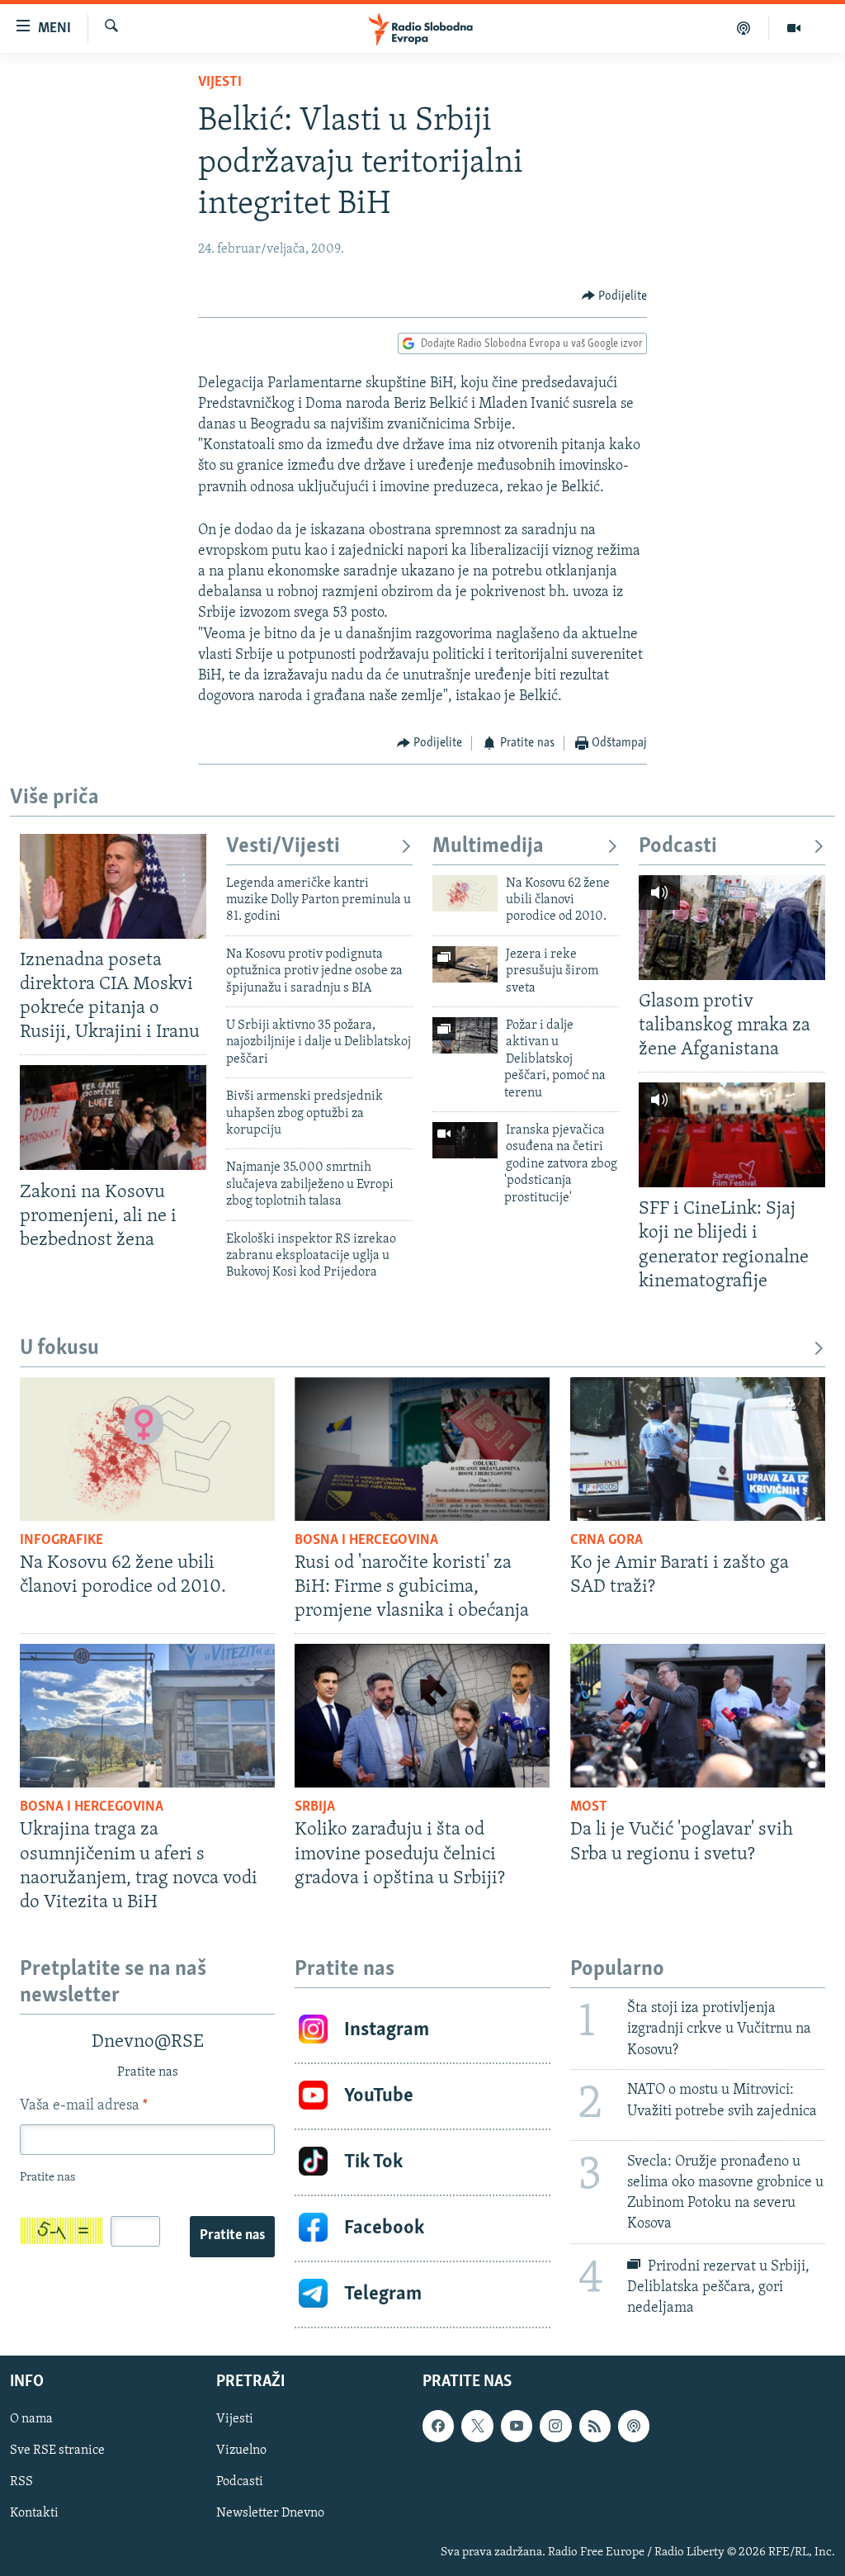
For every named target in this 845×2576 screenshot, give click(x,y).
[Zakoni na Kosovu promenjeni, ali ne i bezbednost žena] (113, 1118)
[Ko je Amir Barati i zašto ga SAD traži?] (698, 1449)
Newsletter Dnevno (270, 2513)
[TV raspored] (634, 2426)
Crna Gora (607, 1541)
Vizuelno (241, 2451)
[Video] (794, 28)
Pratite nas (232, 2236)
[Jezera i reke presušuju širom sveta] (465, 964)
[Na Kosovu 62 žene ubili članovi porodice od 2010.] (465, 893)
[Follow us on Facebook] (438, 2426)
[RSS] (595, 2426)
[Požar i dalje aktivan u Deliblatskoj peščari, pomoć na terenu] (465, 1035)
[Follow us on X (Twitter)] (477, 2426)
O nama (31, 2419)
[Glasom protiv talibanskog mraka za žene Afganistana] (732, 928)
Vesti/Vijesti (283, 847)
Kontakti (34, 2513)
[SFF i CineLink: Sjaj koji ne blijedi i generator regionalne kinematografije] (732, 1135)
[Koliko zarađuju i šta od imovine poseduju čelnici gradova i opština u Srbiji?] (422, 1716)
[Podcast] (744, 28)
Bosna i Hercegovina (366, 1541)
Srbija (315, 1807)
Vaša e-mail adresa (84, 2106)
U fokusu (59, 1349)
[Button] (615, 296)
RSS (21, 2482)
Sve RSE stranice (57, 2451)
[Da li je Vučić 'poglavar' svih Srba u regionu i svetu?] (698, 1716)
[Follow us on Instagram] (555, 2426)
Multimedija (488, 847)
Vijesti (220, 83)
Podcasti (678, 847)
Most (589, 1807)
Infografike (61, 1541)
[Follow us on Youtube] (517, 2426)
